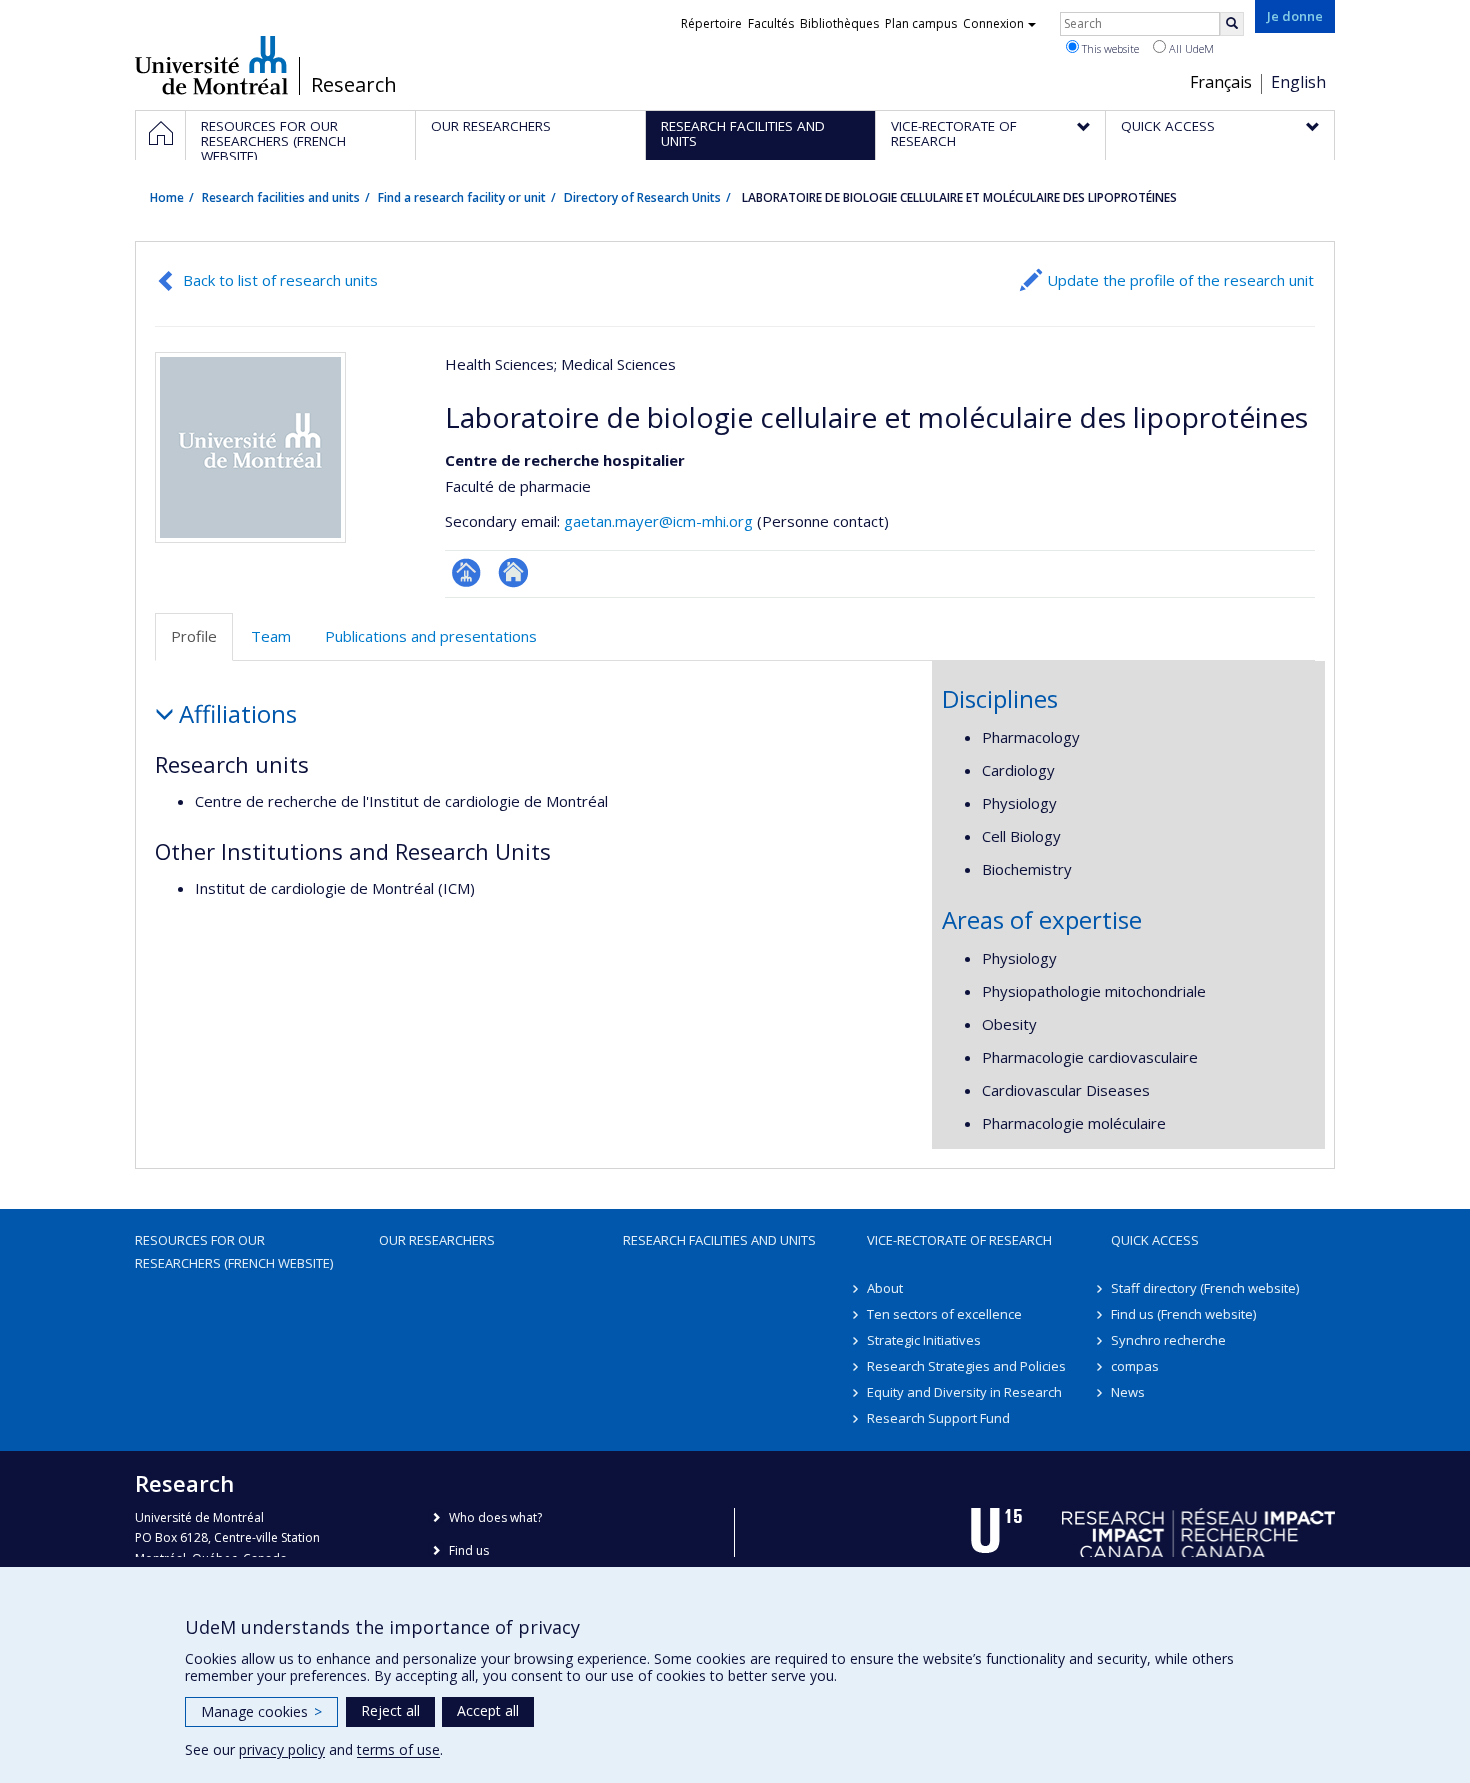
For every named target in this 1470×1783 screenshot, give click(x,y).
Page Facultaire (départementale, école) (466, 572)
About (885, 1288)
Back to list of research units (280, 280)
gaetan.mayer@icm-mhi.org (658, 521)
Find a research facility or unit (462, 197)
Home (167, 197)
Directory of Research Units (642, 197)
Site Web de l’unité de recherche (513, 572)
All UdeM (1190, 48)
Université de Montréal (211, 65)
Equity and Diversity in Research (964, 1392)
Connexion (993, 23)
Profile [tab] (194, 636)
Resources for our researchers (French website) (234, 1251)
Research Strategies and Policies (966, 1366)
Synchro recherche (1168, 1340)
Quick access (1155, 1240)
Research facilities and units (281, 197)
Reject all (390, 1710)
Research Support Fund (938, 1418)
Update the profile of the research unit (1180, 280)
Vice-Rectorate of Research (959, 1240)
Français (1221, 82)
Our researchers (437, 1240)
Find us (469, 1550)
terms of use (398, 1749)
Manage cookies (261, 1711)
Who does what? (495, 1517)
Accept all (488, 1710)
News (1128, 1392)
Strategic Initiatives (924, 1340)
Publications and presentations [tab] (431, 636)
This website (1109, 48)
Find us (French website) (1183, 1314)
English (1298, 82)
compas (1135, 1366)
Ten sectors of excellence (944, 1314)
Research (354, 85)
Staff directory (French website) (1205, 1288)
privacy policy (282, 1749)
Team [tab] (271, 636)
